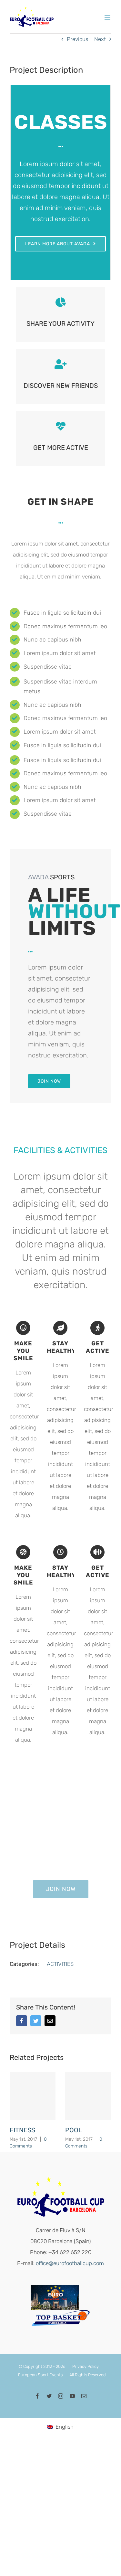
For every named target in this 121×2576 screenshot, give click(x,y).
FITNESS (22, 2130)
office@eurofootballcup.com (70, 2263)
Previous (77, 39)
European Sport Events (40, 2375)
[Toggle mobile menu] (108, 18)
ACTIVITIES (60, 1964)
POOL (74, 2130)
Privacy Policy (86, 2366)
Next (100, 39)
